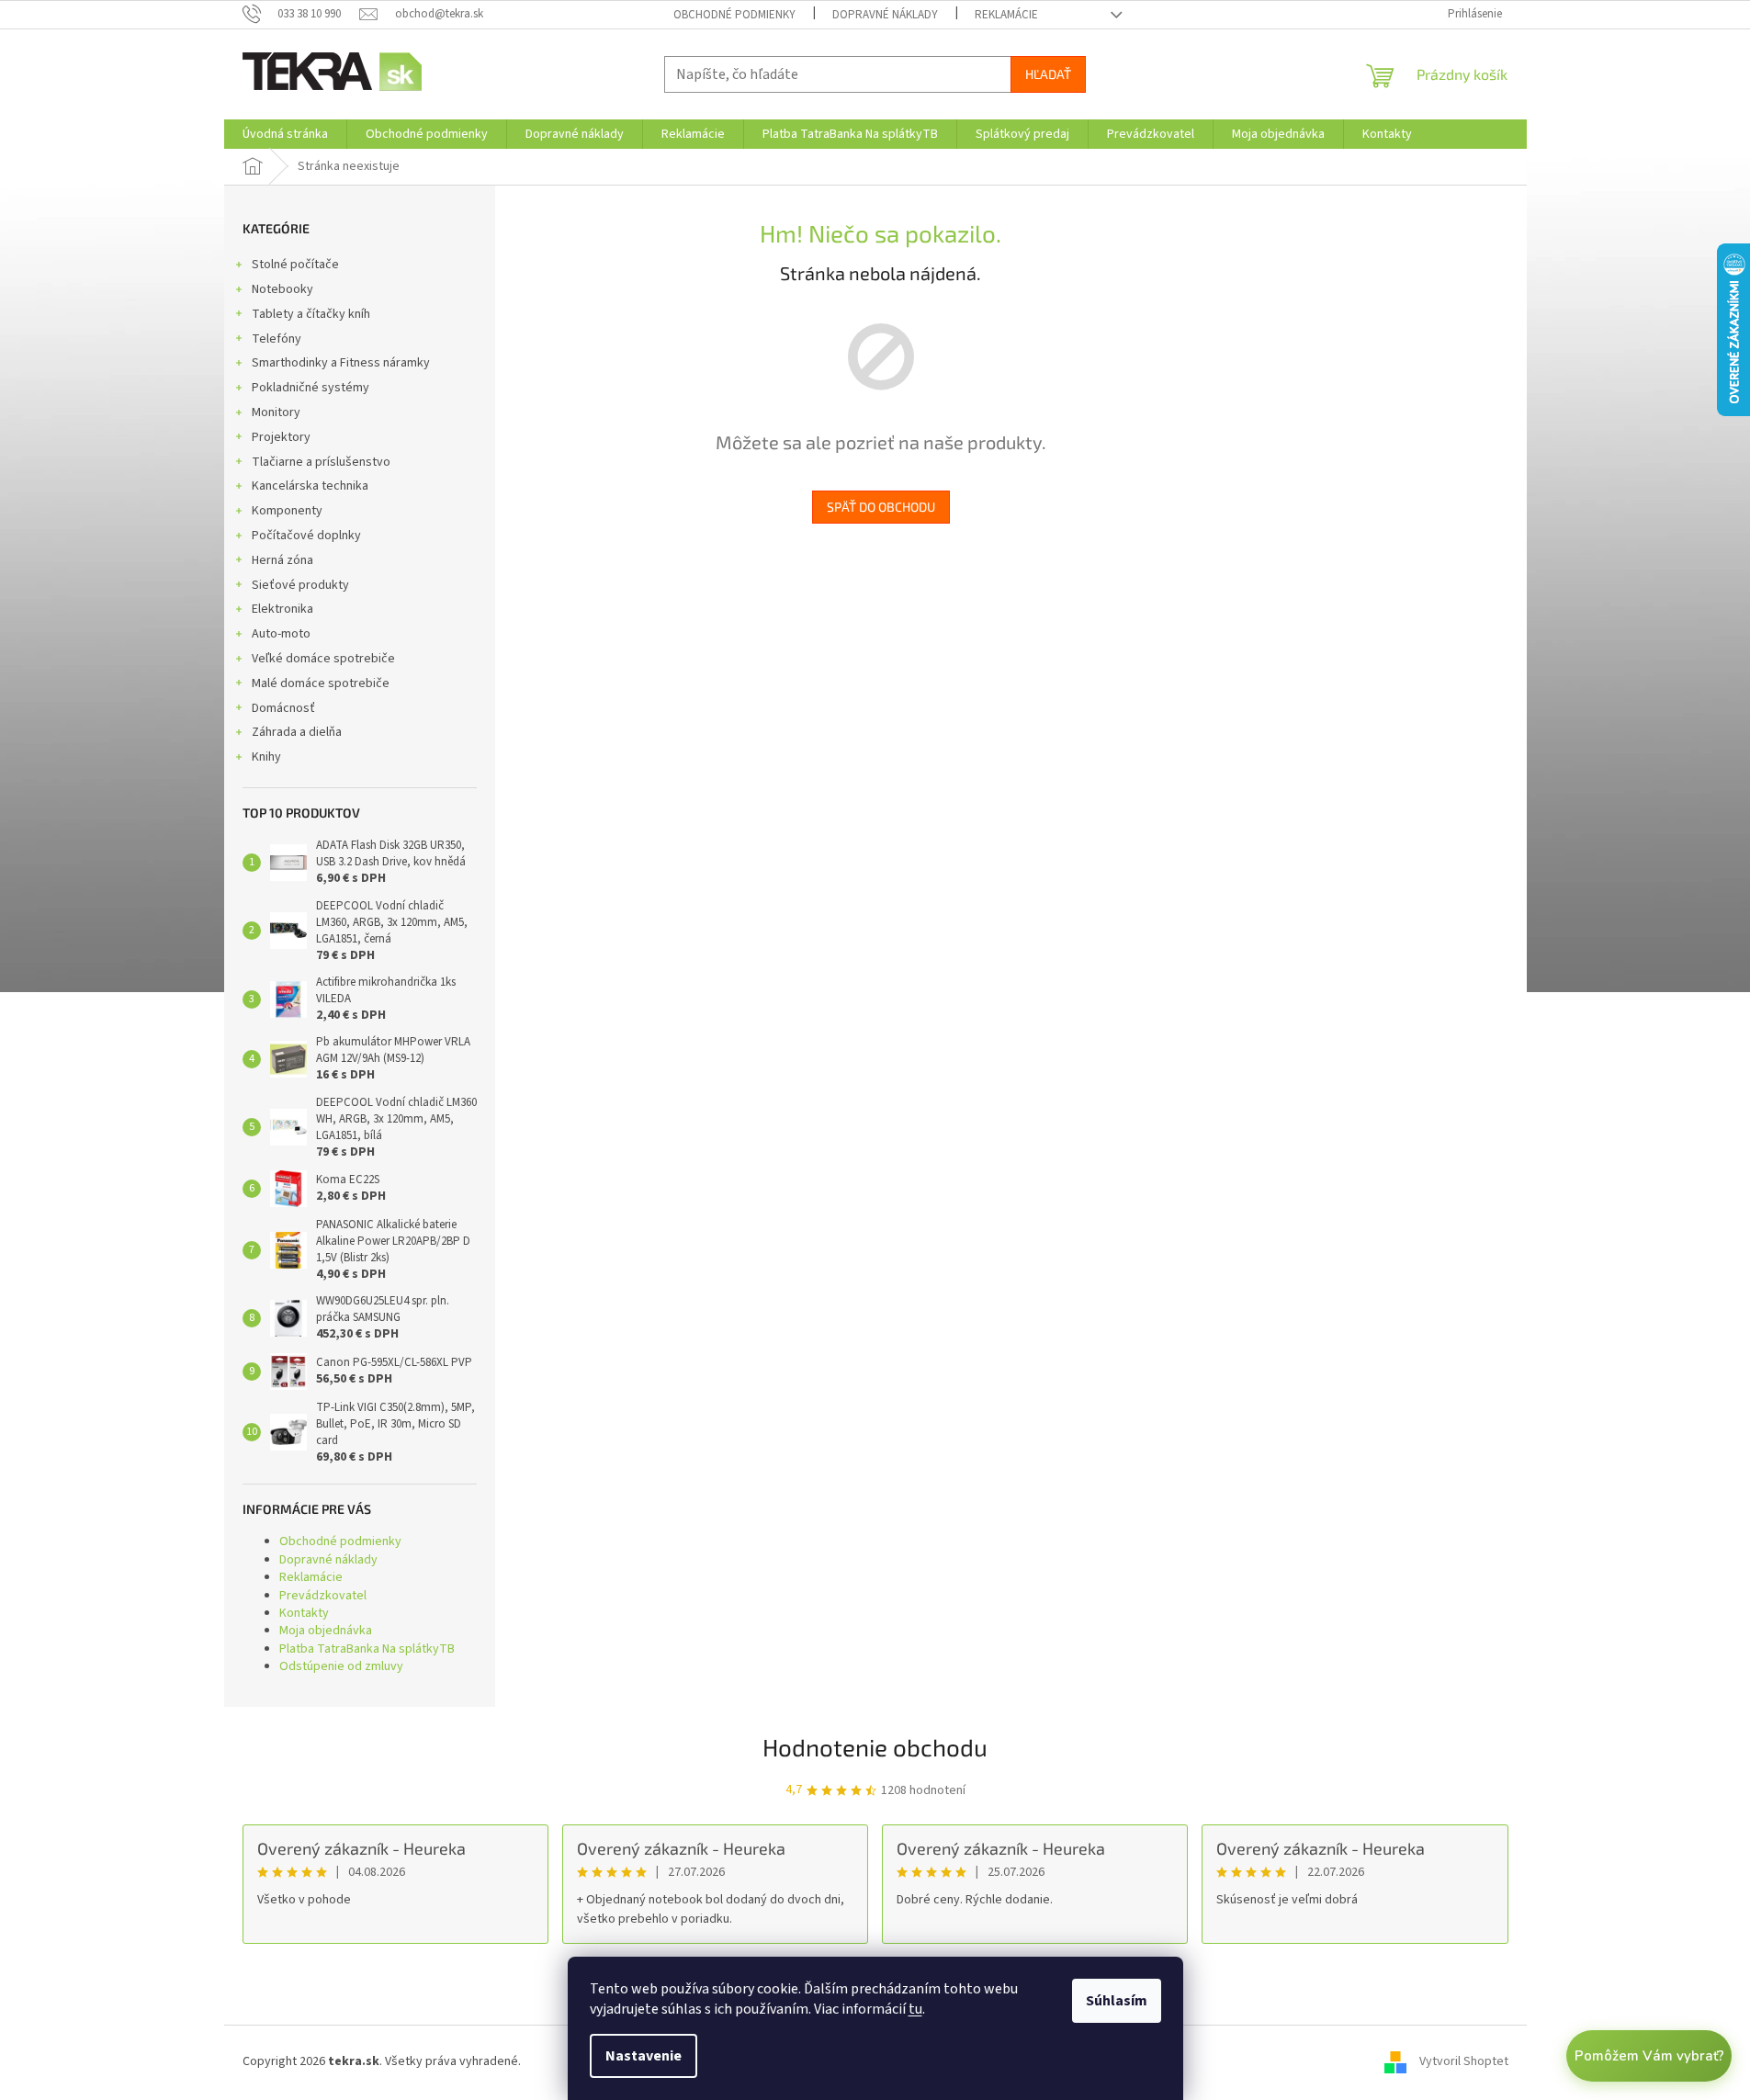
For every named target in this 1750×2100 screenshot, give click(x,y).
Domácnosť (283, 708)
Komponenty (287, 511)
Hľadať (1048, 74)
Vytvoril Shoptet (1464, 2062)
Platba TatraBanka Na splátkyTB (367, 1649)
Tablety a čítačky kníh (311, 314)
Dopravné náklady (885, 15)
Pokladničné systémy (310, 388)
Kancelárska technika (310, 486)
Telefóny (277, 339)
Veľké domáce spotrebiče (323, 659)
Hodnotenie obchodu (875, 1747)
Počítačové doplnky (306, 536)
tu (915, 2009)
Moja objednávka (326, 1631)
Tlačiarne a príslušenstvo (321, 462)
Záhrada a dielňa (297, 732)
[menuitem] (285, 134)
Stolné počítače (295, 265)
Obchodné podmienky (734, 15)
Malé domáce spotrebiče (321, 683)
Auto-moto (281, 634)
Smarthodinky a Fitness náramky (341, 363)
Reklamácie (1006, 15)
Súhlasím (1117, 2001)
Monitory (276, 412)
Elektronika (282, 609)
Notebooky (282, 289)
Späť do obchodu (881, 507)
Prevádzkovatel (323, 1596)
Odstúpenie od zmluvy (341, 1666)
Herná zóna (282, 560)
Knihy (266, 757)
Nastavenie (644, 2056)
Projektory (281, 437)
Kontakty (304, 1613)
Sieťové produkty (300, 585)
